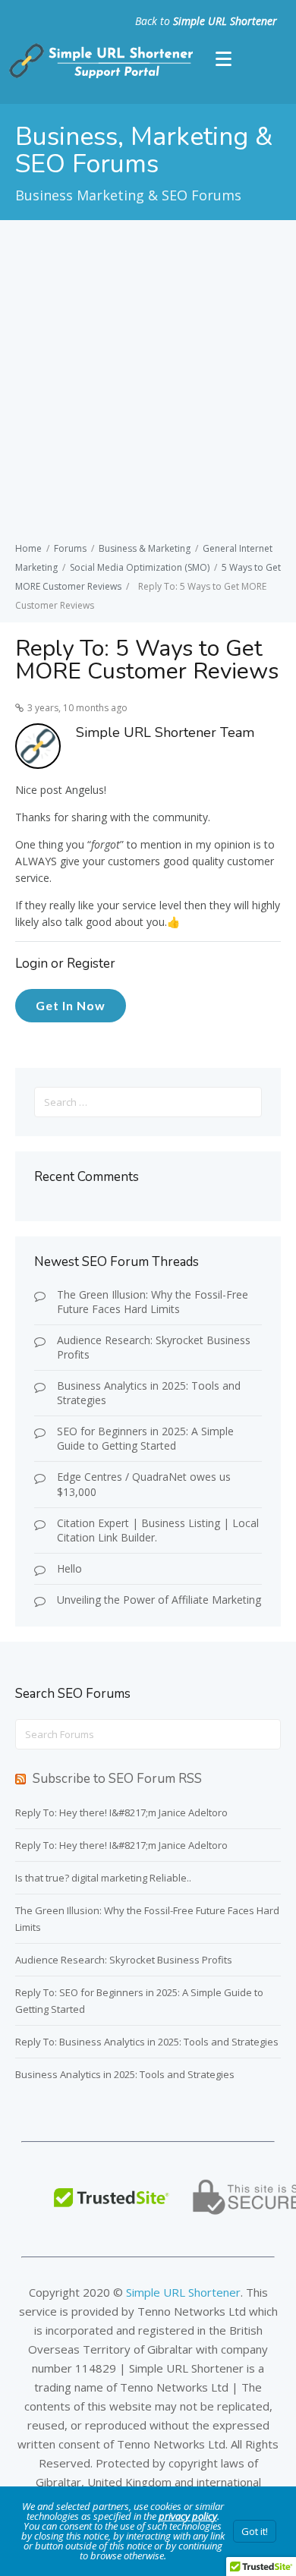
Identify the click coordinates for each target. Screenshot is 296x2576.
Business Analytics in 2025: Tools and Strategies (149, 1393)
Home (28, 548)
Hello (69, 1568)
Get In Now (71, 1005)
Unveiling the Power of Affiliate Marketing (159, 1600)
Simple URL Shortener (225, 21)
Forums (70, 548)
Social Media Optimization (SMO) (140, 567)
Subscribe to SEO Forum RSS (117, 1779)
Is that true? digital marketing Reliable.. (103, 1878)
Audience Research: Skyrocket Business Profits (154, 1347)
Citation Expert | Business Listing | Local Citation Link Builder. (158, 1530)
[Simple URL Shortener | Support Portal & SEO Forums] (99, 75)
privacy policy (188, 2516)
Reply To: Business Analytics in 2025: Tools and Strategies (147, 2042)
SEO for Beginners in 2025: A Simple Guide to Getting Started (145, 1438)
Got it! (255, 2531)
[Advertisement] (148, 383)
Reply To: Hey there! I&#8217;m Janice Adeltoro (121, 1812)
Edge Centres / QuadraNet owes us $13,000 (144, 1484)
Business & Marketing (145, 548)
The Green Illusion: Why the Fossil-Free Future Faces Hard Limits (153, 1302)
